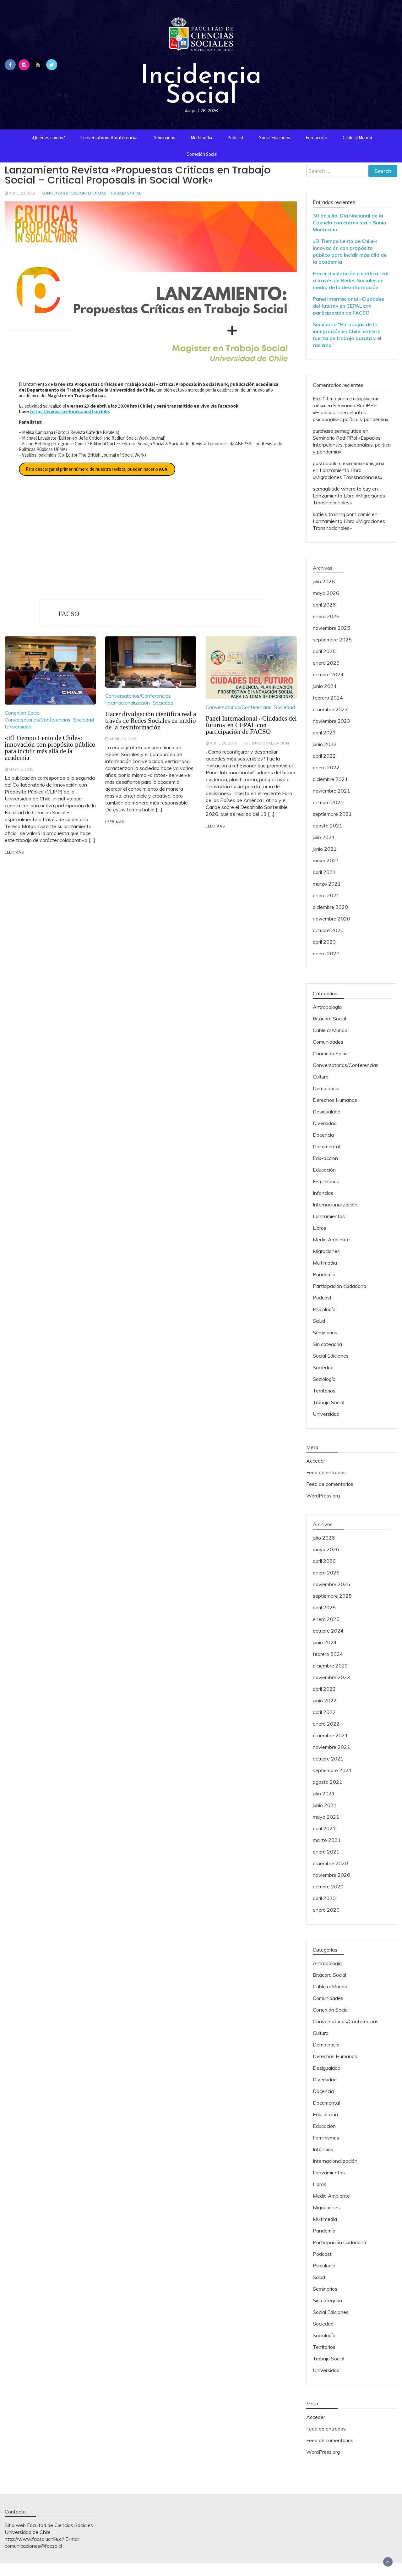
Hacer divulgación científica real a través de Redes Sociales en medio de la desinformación (151, 721)
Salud (319, 1321)
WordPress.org (323, 1496)
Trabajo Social (125, 193)
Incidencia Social (201, 84)
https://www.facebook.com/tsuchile (70, 412)
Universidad (18, 727)
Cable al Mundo (357, 137)
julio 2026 (324, 581)
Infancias (323, 1193)
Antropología (327, 1007)
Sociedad (84, 720)
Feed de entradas (326, 1472)
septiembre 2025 (332, 640)
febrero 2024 (328, 698)
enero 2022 (326, 767)
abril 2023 (324, 733)
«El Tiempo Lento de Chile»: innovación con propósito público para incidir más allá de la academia (50, 748)
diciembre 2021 (330, 779)
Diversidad (325, 1123)
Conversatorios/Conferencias (109, 137)
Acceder (316, 1461)
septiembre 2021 (332, 814)
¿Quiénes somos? (48, 137)
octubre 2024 (328, 674)
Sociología (324, 1379)
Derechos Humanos (335, 1100)
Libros (320, 1228)
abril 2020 (324, 942)
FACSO (69, 614)
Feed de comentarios (330, 1484)
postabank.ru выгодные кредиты (348, 463)
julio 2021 (324, 837)
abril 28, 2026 (123, 739)
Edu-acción (316, 137)
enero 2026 (326, 616)
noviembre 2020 (331, 919)
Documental (326, 1146)
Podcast (236, 137)
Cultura (321, 1077)
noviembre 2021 (331, 791)
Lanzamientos (329, 1216)
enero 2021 (326, 895)
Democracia (326, 1088)
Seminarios (165, 137)
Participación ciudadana (340, 1286)
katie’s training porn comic (342, 514)
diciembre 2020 (330, 907)
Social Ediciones (275, 137)
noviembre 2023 (331, 721)
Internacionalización (128, 703)
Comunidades (328, 1042)
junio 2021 (325, 849)
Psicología (324, 1309)
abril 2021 (324, 872)
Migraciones (326, 1251)
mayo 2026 (326, 593)
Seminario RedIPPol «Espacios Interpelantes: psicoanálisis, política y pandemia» (350, 412)
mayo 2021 (326, 860)
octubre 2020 (328, 930)
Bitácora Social (329, 1019)
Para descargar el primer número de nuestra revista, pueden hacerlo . (97, 469)
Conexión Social (202, 154)
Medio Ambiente (331, 1239)
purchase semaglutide (337, 431)
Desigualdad (327, 1112)
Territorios (324, 1391)
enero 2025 (326, 663)
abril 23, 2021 (22, 193)
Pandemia (324, 1274)
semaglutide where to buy (342, 489)
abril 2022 (324, 756)
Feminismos (326, 1181)
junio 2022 (325, 744)
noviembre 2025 (331, 628)
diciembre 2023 (330, 709)
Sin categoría (327, 1344)
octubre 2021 (328, 802)
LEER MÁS (14, 852)
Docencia (323, 1135)
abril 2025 (324, 651)
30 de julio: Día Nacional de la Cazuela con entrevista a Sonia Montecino (350, 222)
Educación (324, 1170)
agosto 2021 (328, 826)
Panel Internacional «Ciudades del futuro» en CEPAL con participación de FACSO (251, 725)
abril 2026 (324, 605)
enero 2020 (326, 953)
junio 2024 (325, 686)
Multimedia (201, 137)
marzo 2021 (327, 884)
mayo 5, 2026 (21, 769)
